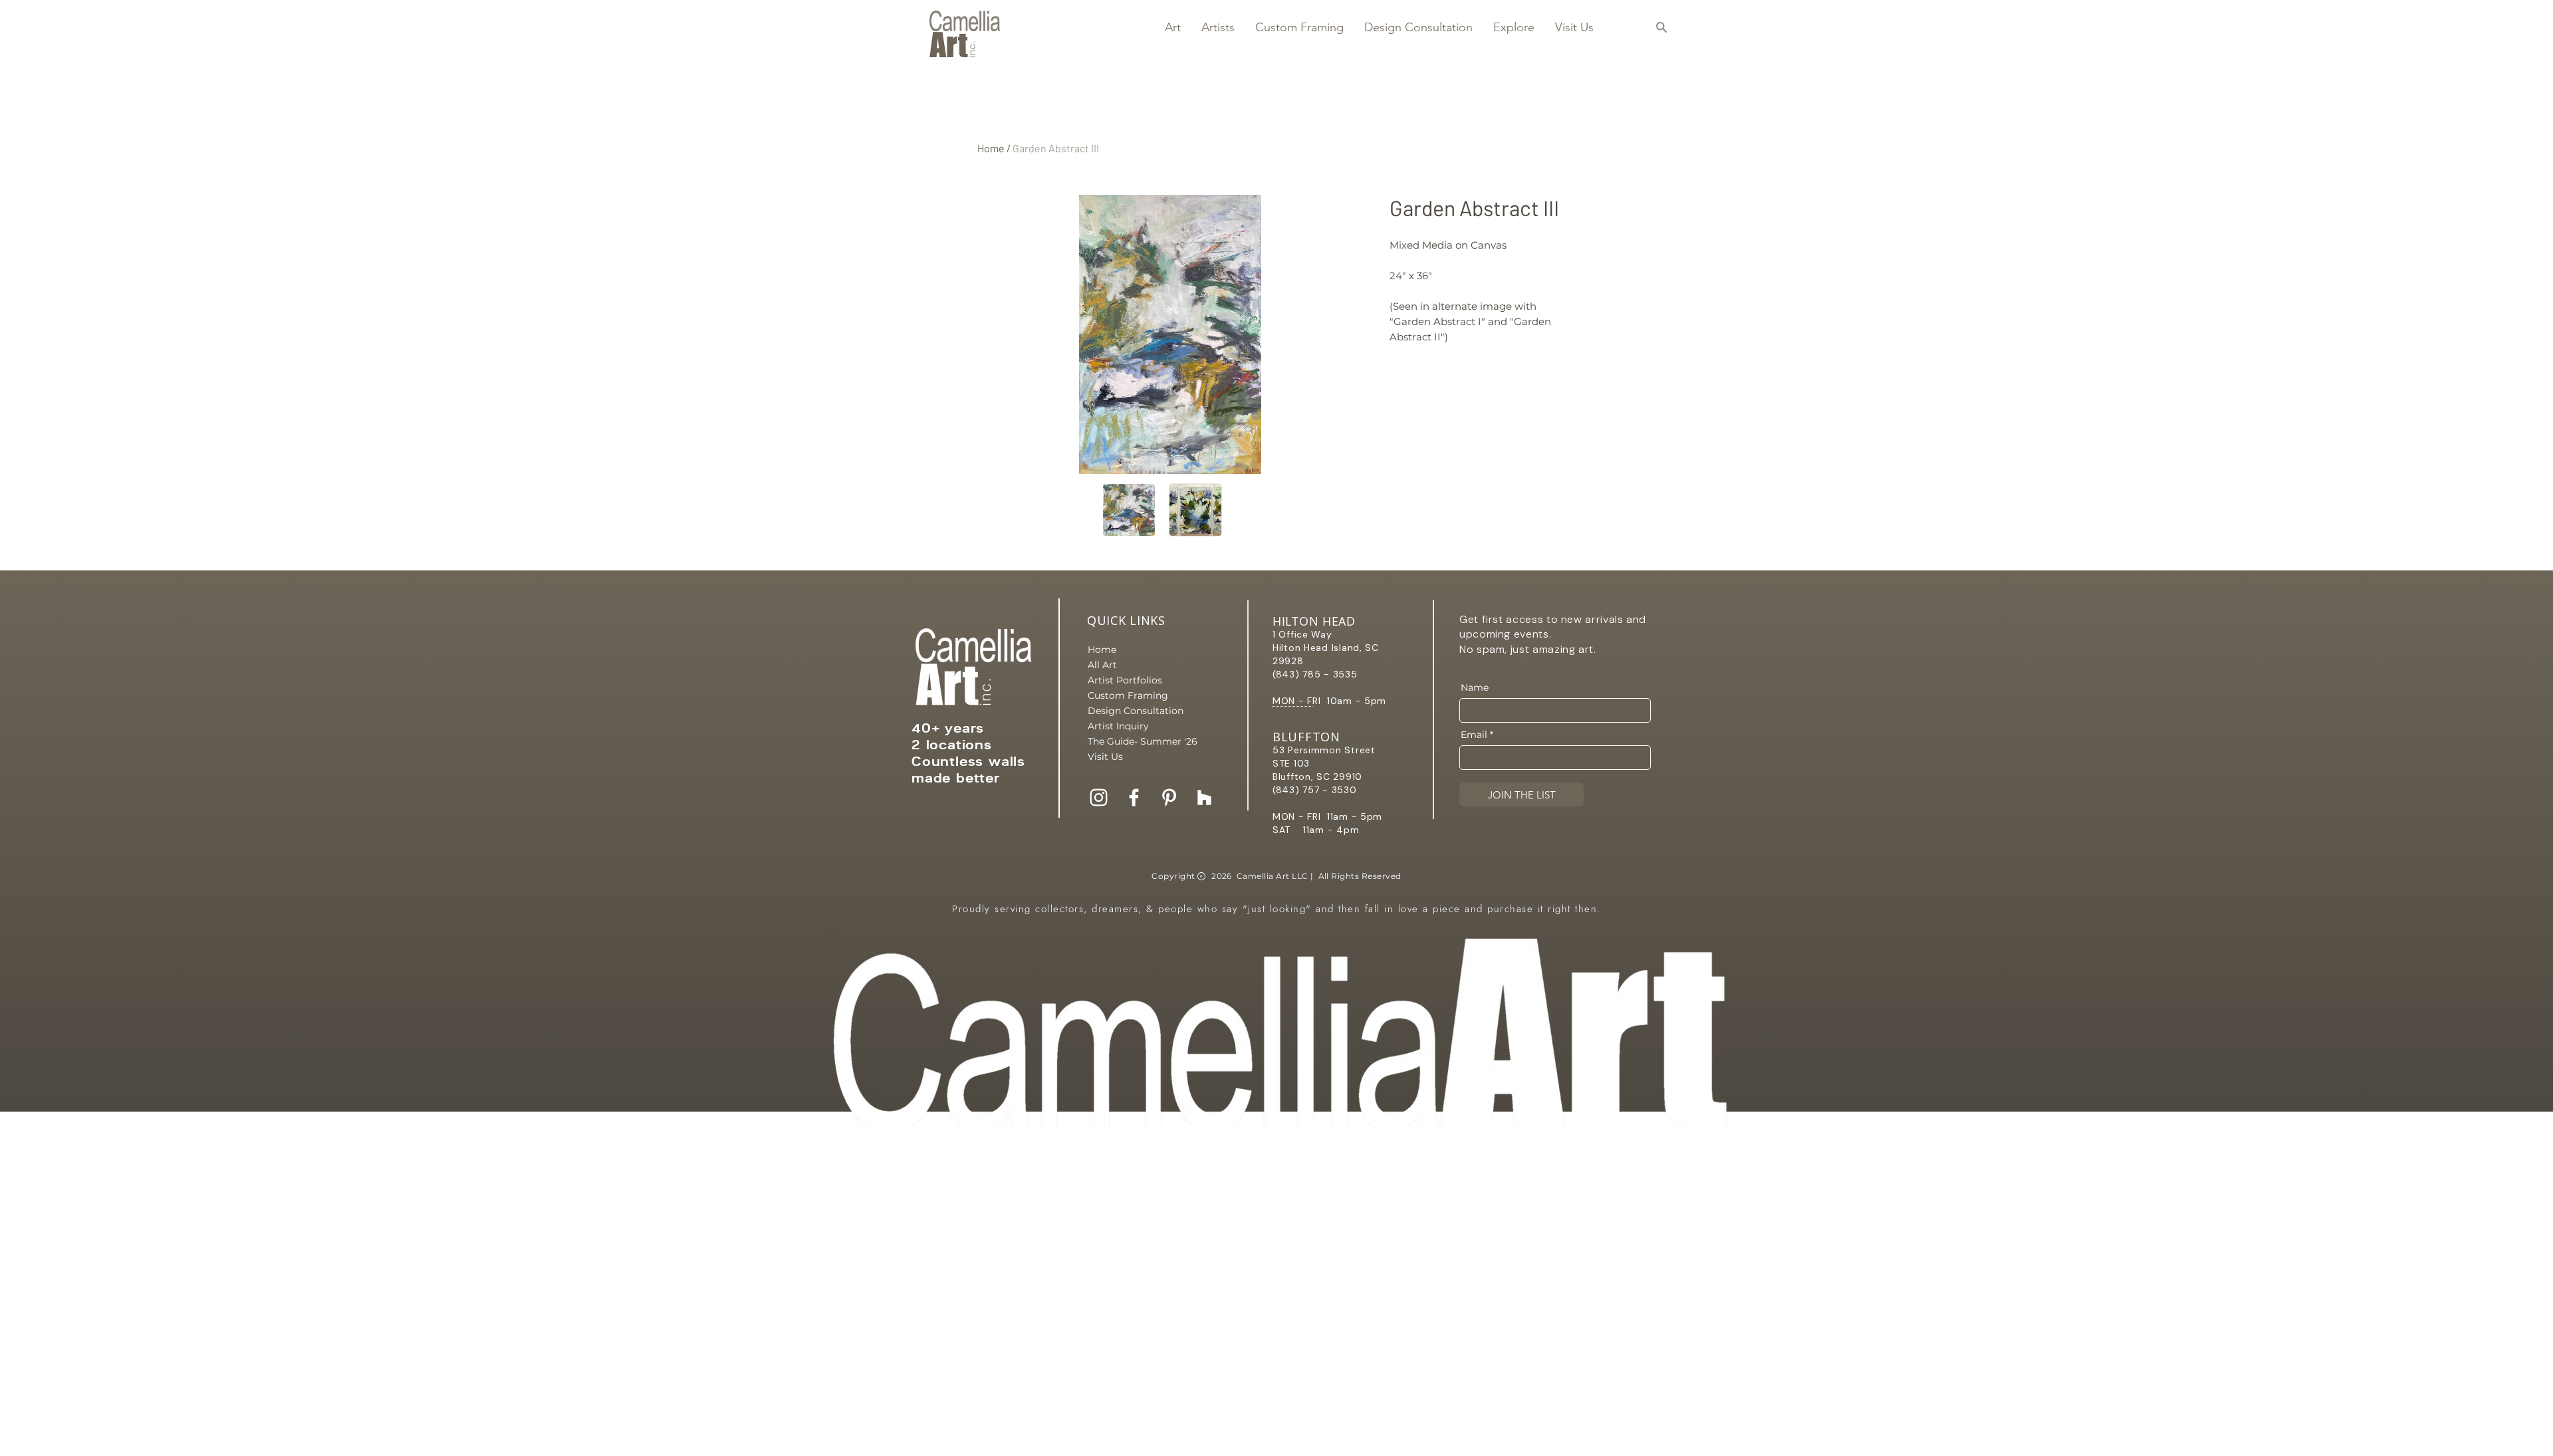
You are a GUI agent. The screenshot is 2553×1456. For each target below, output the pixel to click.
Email (1474, 735)
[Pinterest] (1169, 797)
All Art (1102, 665)
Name (1475, 687)
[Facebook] (1134, 797)
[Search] (1661, 27)
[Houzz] (1204, 797)
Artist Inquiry (1118, 726)
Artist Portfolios (1125, 680)
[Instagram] (1099, 797)
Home (991, 148)
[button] (1172, 27)
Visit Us (1105, 757)
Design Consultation (1134, 711)
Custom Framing (1128, 695)
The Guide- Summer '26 (1134, 741)
